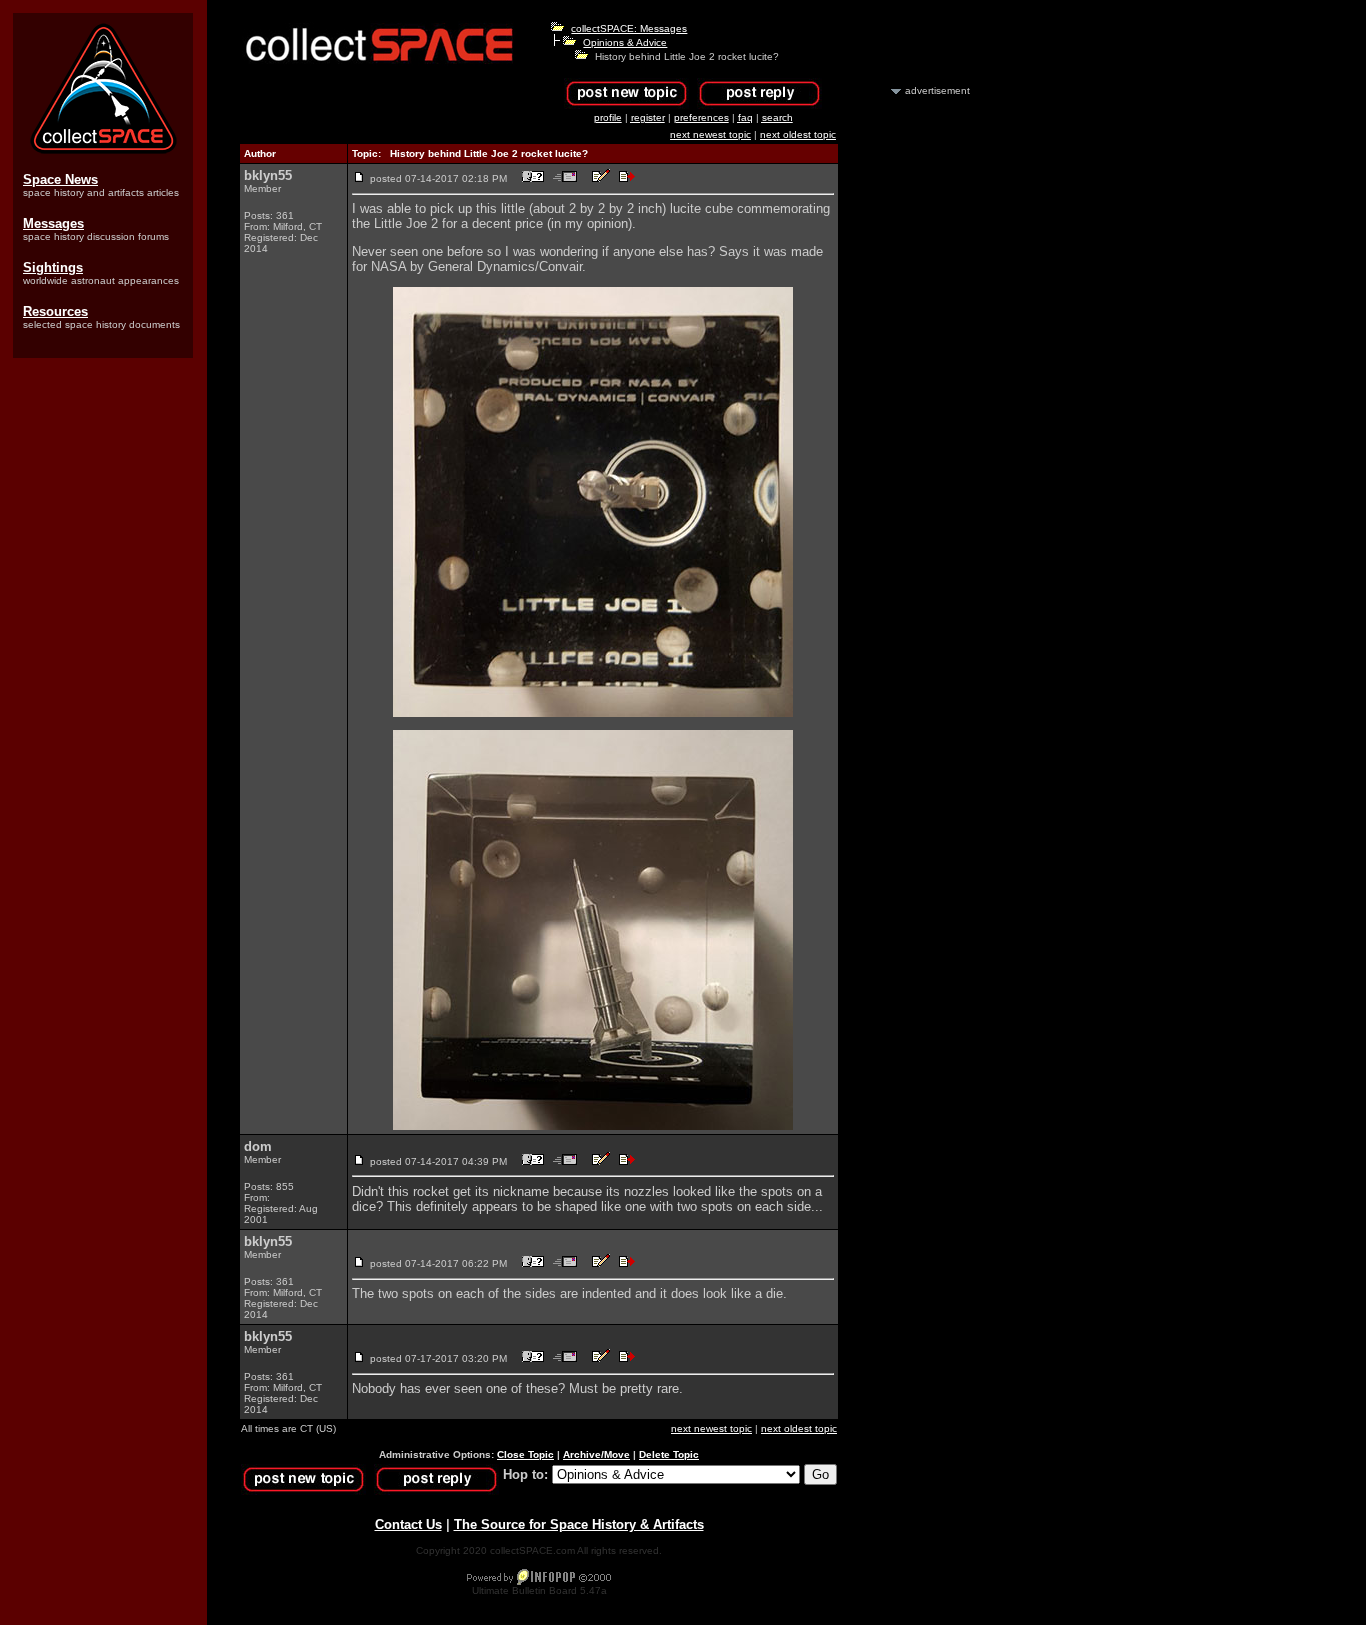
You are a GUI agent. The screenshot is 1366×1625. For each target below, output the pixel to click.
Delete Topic (669, 1454)
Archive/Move (596, 1454)
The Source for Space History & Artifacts (579, 1524)
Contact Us (408, 1524)
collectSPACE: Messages (629, 28)
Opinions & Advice (625, 42)
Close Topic (525, 1454)
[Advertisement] (915, 398)
